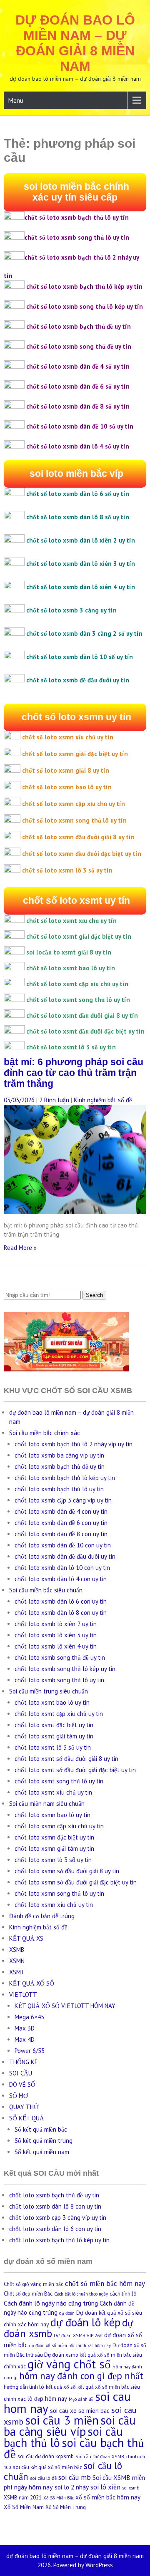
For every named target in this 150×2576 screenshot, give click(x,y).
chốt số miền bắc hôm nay (105, 2283)
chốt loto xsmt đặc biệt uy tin (54, 1725)
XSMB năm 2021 (23, 2498)
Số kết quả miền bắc (41, 2129)
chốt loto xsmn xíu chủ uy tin (54, 1905)
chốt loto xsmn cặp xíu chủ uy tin (59, 1826)
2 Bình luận (54, 1100)
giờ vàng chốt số (69, 2364)
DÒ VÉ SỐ (22, 2084)
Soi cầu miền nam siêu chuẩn (47, 1804)
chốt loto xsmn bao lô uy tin (52, 1815)
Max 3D (25, 2028)
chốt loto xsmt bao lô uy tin (52, 1702)
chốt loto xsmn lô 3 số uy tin (53, 1860)
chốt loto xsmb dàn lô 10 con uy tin (62, 1568)
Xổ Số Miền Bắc (59, 2498)
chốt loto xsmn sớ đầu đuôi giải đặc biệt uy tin (76, 1882)
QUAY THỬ (24, 2107)
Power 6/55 (30, 2051)
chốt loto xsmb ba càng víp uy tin (59, 1455)
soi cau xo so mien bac (80, 2411)
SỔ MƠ (19, 2096)
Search (94, 1295)
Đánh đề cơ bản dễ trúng (42, 1916)
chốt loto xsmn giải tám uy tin (54, 1848)
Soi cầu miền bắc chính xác (45, 1433)
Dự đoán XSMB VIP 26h (78, 2335)
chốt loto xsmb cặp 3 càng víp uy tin (63, 1500)
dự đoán (67, 2313)
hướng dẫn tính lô (24, 2387)
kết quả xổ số (61, 2387)
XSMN (17, 1961)
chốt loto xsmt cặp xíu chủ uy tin (59, 1714)
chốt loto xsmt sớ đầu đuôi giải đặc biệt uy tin (75, 1770)
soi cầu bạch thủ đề (74, 2448)
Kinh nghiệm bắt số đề (103, 1100)
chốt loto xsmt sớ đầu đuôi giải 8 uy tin (66, 1759)
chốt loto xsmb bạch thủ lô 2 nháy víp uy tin (74, 1444)
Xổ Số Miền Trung (66, 2507)
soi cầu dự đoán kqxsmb (46, 2456)
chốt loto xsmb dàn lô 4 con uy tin (61, 1579)
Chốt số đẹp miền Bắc (28, 2294)
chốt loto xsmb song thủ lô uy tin (59, 1680)
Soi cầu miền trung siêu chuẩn (49, 1691)
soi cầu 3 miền (62, 2420)
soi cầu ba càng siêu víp (70, 2426)
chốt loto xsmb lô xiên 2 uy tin (56, 1624)
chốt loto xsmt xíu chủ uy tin (53, 1792)
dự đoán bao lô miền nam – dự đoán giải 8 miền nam (75, 43)
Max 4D (25, 2039)
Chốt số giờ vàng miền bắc (34, 2284)
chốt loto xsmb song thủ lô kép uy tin (65, 1669)
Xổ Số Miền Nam (24, 2507)
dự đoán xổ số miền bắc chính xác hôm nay (70, 2345)
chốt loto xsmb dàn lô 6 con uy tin (61, 1601)
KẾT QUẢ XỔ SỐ (32, 1983)
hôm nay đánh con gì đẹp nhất (81, 2376)
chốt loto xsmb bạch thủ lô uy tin (59, 1489)
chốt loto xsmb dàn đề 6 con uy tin (61, 1523)
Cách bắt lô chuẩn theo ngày (81, 2294)
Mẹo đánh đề (81, 2399)
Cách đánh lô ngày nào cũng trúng (51, 2303)
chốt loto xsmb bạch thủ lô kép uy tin (65, 1478)
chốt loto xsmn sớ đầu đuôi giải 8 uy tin (67, 1871)
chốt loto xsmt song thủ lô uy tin (59, 1781)
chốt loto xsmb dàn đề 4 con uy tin (61, 1511)
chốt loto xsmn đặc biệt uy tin (54, 1837)
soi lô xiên (105, 2487)
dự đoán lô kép (85, 2322)
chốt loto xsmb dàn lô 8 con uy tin (61, 1613)
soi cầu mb (75, 2477)
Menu (16, 100)
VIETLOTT (23, 1995)
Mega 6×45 (29, 2017)
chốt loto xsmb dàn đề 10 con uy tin (63, 1545)
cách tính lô (123, 2294)
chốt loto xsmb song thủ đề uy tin (60, 1657)
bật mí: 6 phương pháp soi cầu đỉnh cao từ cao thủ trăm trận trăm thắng (74, 1073)
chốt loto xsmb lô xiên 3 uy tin (56, 1635)
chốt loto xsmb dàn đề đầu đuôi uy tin (65, 1556)
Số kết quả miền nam (42, 2152)
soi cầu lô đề (43, 2478)
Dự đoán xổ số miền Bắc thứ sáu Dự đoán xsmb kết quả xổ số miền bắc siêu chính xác (75, 2356)
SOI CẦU (21, 2073)
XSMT (17, 1972)
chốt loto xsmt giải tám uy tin (54, 1736)
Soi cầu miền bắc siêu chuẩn (46, 1590)
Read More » (20, 1248)
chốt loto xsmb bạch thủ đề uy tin (60, 1467)
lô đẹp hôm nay (47, 2399)
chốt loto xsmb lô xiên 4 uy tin (56, 1646)
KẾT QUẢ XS (26, 1938)
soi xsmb (131, 2488)
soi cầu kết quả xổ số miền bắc (47, 2467)
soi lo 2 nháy (72, 2487)
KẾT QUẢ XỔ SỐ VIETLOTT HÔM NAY (65, 2006)
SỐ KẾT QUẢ (27, 2118)
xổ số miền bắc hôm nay (108, 2497)
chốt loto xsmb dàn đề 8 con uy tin (61, 1534)
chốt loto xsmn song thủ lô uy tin (59, 1893)
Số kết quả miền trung (44, 2141)
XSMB (17, 1950)
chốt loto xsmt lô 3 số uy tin (53, 1747)
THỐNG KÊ (24, 2062)
